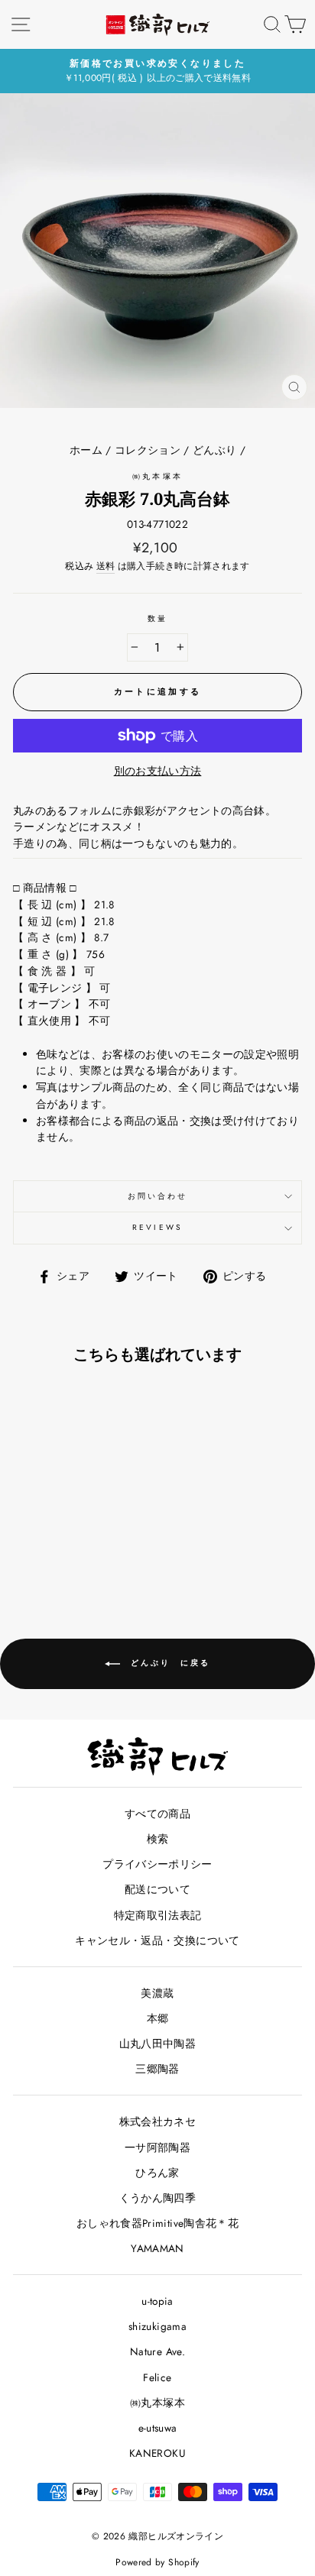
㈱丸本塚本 (157, 476)
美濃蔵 (157, 1993)
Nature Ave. (157, 2351)
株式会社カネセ (157, 2121)
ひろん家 (157, 2173)
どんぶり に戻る (168, 1663)
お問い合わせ (157, 1196)
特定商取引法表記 (158, 1915)
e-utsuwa (158, 2428)
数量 (157, 618)
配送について (157, 1889)
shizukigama (157, 2326)
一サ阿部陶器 (157, 2147)
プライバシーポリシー (157, 1864)
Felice (157, 2377)
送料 (106, 566)
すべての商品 (157, 1814)
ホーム (86, 450)
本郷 (158, 2018)
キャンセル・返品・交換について (157, 1940)
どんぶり (214, 450)
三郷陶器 (157, 2069)
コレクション (148, 450)
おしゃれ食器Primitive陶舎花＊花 (157, 2223)
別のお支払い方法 (158, 771)
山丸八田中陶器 (157, 2044)
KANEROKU (157, 2453)
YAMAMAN (157, 2248)
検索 (158, 1839)
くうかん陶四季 (157, 2198)
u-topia (157, 2301)
